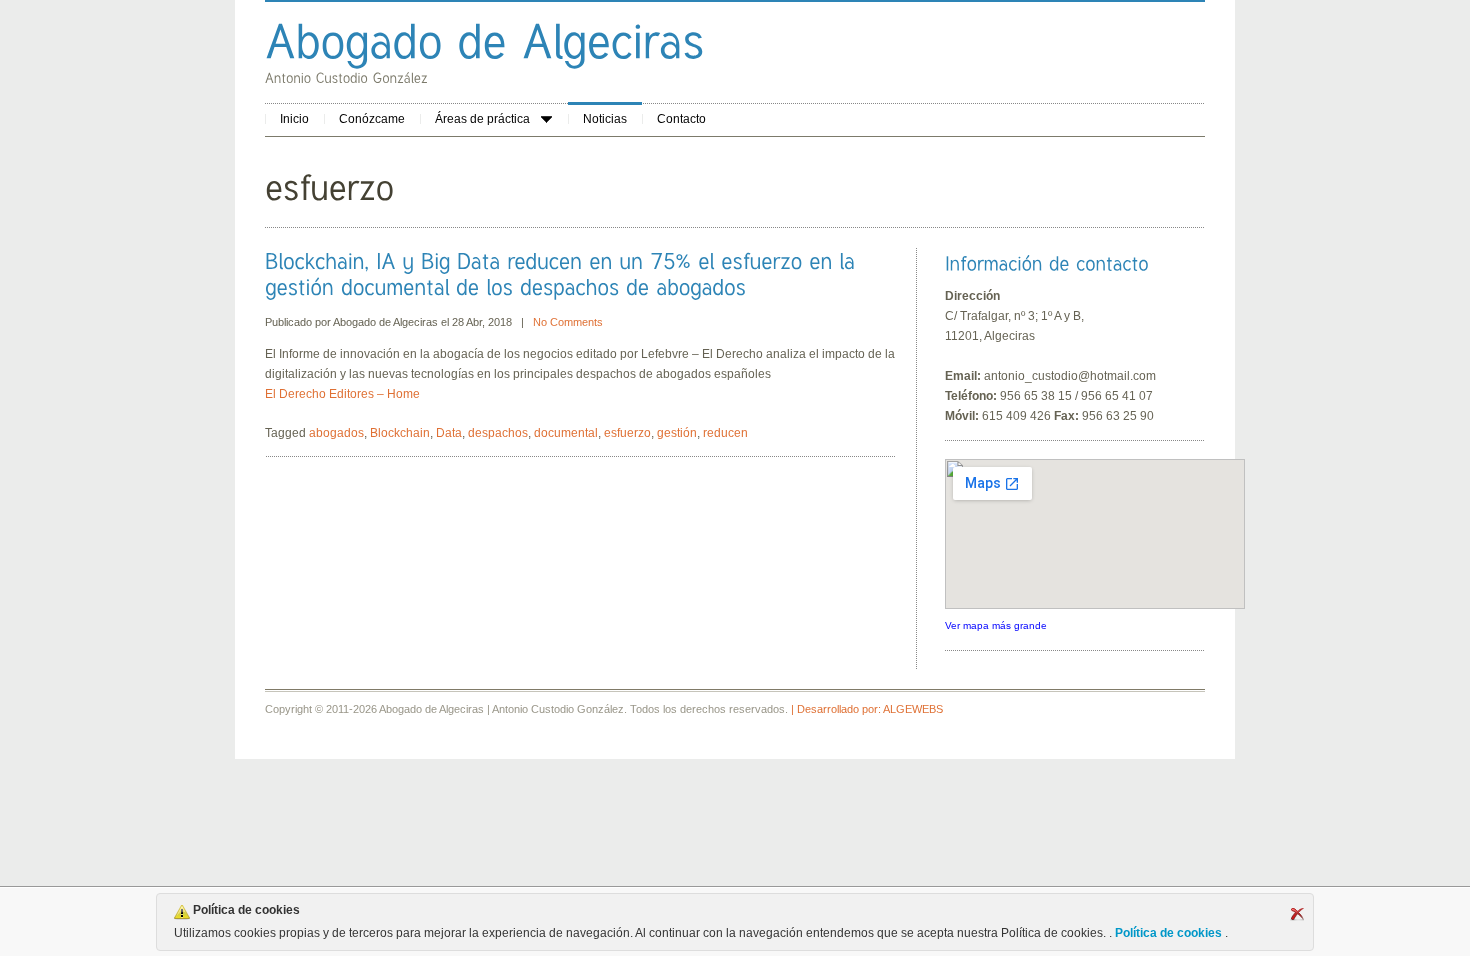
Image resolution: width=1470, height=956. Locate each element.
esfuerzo (627, 433)
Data (449, 433)
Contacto (681, 119)
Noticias (605, 119)
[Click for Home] (485, 40)
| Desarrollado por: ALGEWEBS (867, 709)
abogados (336, 433)
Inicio (294, 119)
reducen (725, 433)
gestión (677, 433)
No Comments (568, 322)
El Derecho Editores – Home (342, 394)
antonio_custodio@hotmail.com (1070, 376)
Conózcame (372, 119)
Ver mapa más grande (996, 625)
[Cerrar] (1297, 914)
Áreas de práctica (482, 119)
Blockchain (400, 433)
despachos (498, 433)
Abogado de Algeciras (385, 322)
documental (566, 433)
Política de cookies (1168, 933)
